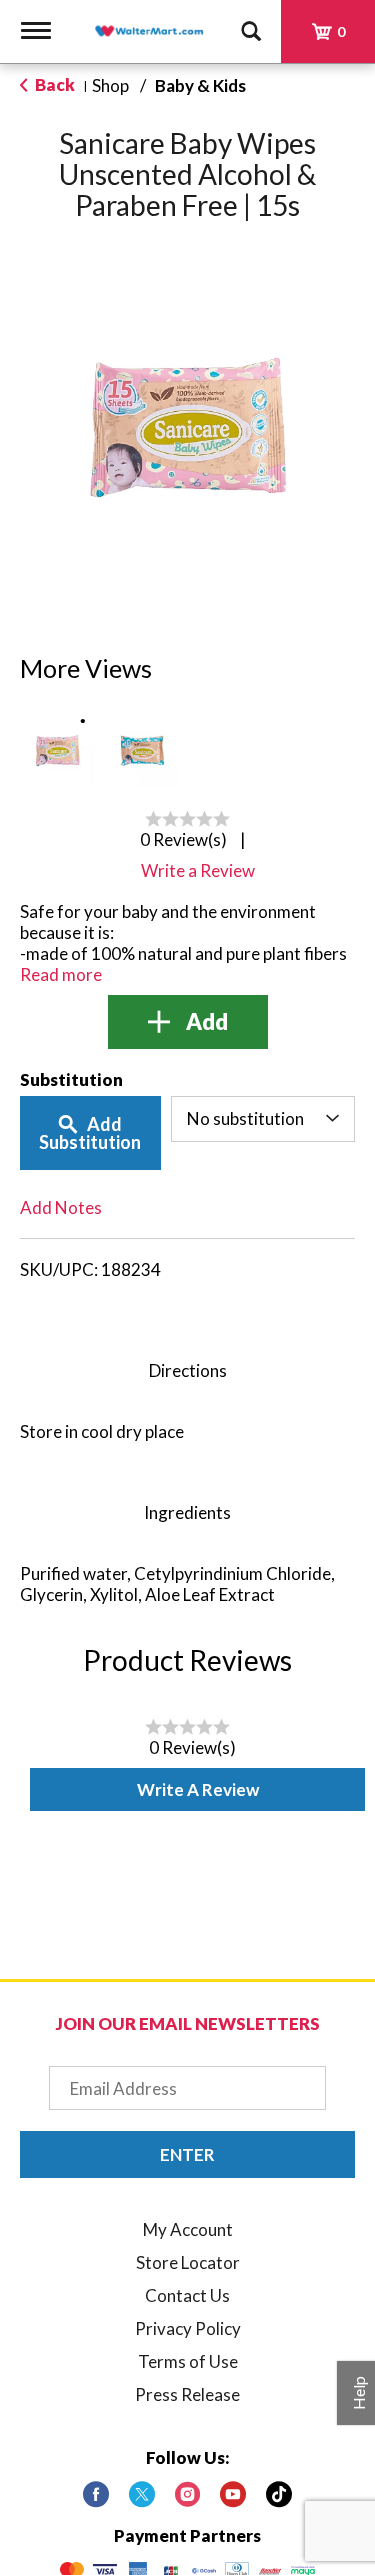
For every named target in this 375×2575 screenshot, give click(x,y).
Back (53, 84)
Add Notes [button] (61, 1207)
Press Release (187, 2394)
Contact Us (187, 2295)
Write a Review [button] (198, 870)
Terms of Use (188, 2361)
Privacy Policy (188, 2328)
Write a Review (198, 1789)
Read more (61, 974)
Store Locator (188, 2262)
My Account (188, 2229)
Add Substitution (90, 1133)
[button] (57, 750)
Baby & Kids (200, 85)
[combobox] (263, 1119)
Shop (110, 85)
